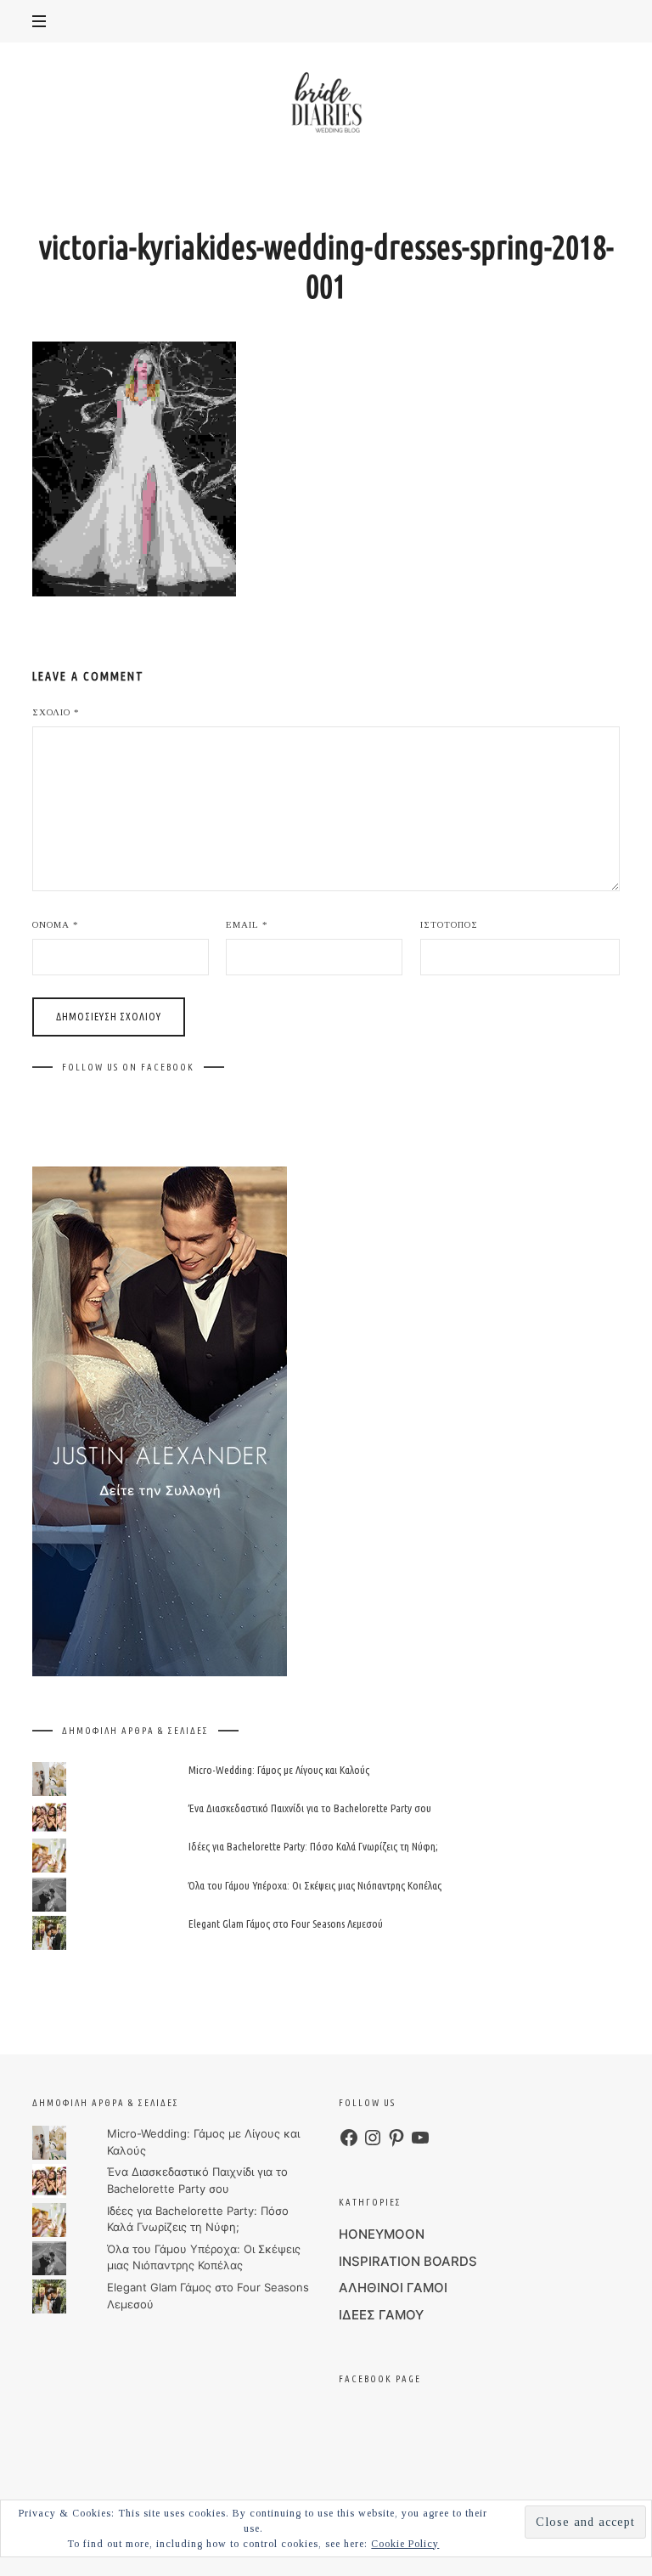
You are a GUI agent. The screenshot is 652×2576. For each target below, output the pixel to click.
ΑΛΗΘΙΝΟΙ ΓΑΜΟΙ (393, 2288)
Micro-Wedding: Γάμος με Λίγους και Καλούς (279, 1770)
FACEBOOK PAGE (380, 2379)
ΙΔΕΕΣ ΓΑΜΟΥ (381, 2315)
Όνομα (56, 924)
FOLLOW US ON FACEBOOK (128, 1067)
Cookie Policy (405, 2544)
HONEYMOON (382, 2234)
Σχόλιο (56, 712)
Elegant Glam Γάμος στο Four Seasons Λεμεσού (286, 1924)
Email (247, 924)
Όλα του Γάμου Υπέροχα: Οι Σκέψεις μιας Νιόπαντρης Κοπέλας (315, 1885)
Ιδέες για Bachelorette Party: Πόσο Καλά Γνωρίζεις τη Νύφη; (313, 1847)
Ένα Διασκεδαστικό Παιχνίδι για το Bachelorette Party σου (310, 1808)
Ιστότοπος (449, 924)
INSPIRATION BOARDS (408, 2261)
